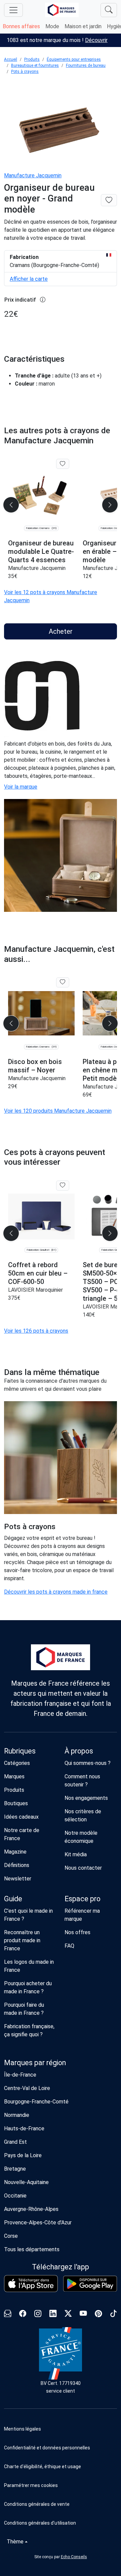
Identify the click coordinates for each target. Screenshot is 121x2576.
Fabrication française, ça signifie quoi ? (29, 2030)
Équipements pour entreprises (74, 59)
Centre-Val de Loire (27, 2088)
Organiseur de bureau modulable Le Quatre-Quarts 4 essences (41, 551)
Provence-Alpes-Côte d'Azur (38, 2223)
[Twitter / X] (68, 2314)
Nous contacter (83, 1868)
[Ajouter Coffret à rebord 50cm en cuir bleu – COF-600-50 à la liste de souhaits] (63, 1186)
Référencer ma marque (82, 1915)
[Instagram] (38, 2314)
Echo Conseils (74, 2557)
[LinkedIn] (53, 2314)
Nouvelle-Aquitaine (26, 2182)
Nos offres (77, 1932)
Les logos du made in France (29, 1966)
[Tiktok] (113, 2314)
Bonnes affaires (21, 26)
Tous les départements (32, 2249)
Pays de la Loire (23, 2155)
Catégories (17, 1763)
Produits (32, 59)
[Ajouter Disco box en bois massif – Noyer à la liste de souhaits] (63, 982)
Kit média (76, 1854)
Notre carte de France (22, 1834)
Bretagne (15, 2169)
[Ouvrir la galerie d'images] (61, 124)
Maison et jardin (83, 26)
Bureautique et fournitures (35, 65)
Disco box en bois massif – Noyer (35, 1066)
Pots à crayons (25, 72)
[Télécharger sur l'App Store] (31, 2284)
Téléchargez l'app (61, 2267)
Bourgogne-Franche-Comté (36, 2102)
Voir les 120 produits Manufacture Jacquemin (58, 1111)
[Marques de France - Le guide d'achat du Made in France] (62, 10)
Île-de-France (20, 2075)
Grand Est (15, 2142)
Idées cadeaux (21, 1817)
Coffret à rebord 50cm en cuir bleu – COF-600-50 (38, 1273)
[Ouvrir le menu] (13, 10)
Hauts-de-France (24, 2128)
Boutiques (16, 1803)
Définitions (17, 1865)
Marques (14, 1776)
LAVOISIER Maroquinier (35, 1290)
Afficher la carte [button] (29, 279)
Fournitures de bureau (86, 65)
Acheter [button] (61, 631)
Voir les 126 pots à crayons (36, 1331)
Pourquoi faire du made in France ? (24, 2009)
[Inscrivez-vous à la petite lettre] (8, 2314)
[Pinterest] (98, 2314)
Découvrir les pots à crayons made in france (56, 1592)
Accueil (11, 59)
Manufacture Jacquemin (33, 175)
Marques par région (35, 2063)
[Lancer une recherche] (109, 10)
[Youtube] (83, 2314)
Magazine (15, 1852)
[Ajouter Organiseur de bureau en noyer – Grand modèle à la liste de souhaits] (109, 200)
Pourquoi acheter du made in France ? (28, 1987)
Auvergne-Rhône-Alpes (31, 2209)
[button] (61, 2485)
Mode (52, 26)
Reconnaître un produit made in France (22, 1940)
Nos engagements (86, 1798)
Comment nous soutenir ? (82, 1781)
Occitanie (15, 2196)
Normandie (17, 2115)
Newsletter (18, 1879)
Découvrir (96, 40)
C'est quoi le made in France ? (28, 1915)
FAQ (69, 1946)
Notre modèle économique (81, 1837)
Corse (11, 2236)
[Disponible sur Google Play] (90, 2284)
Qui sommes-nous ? (88, 1763)
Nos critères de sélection (83, 1815)
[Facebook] (23, 2314)
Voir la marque (21, 787)
